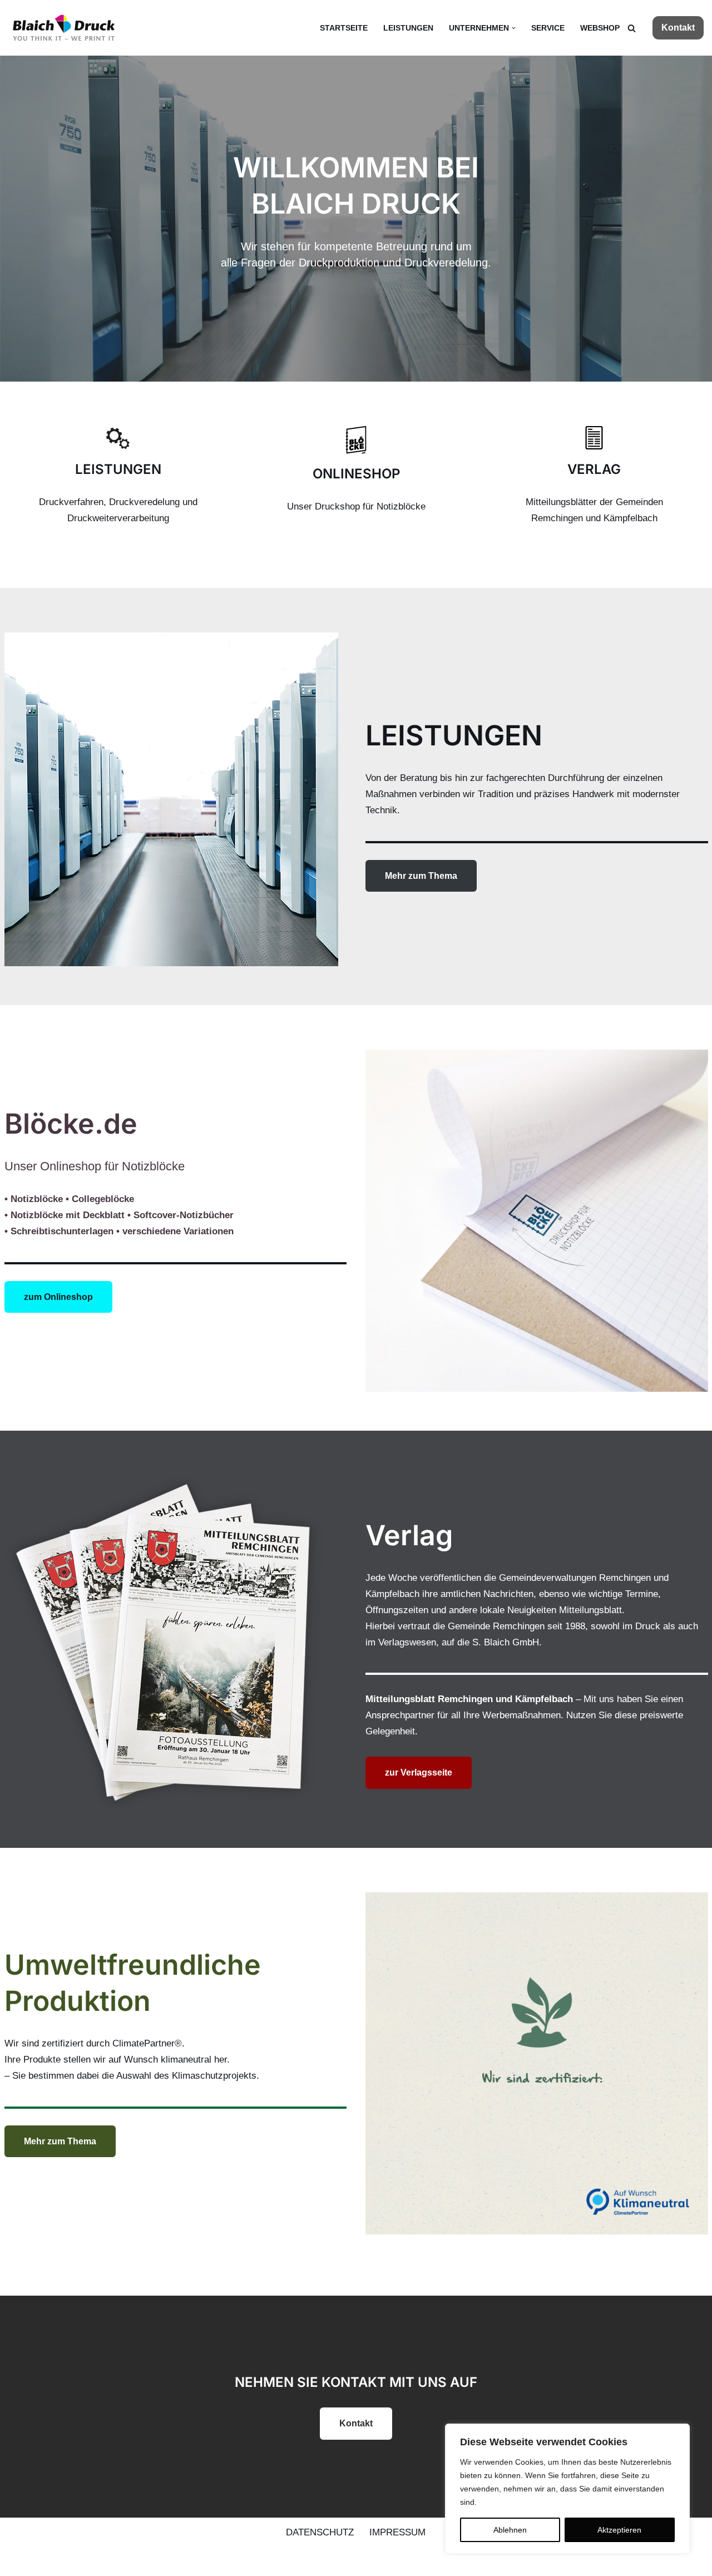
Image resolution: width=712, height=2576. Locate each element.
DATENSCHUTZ (320, 2532)
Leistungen (408, 28)
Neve (19, 2561)
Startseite (344, 28)
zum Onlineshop (58, 1297)
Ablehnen (510, 2530)
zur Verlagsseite (419, 1772)
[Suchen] (632, 28)
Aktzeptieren (619, 2530)
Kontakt (678, 28)
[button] (514, 28)
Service (548, 28)
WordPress (127, 2561)
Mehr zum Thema (421, 876)
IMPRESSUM (397, 2532)
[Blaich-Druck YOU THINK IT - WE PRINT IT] (64, 28)
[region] (567, 2489)
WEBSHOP (600, 28)
